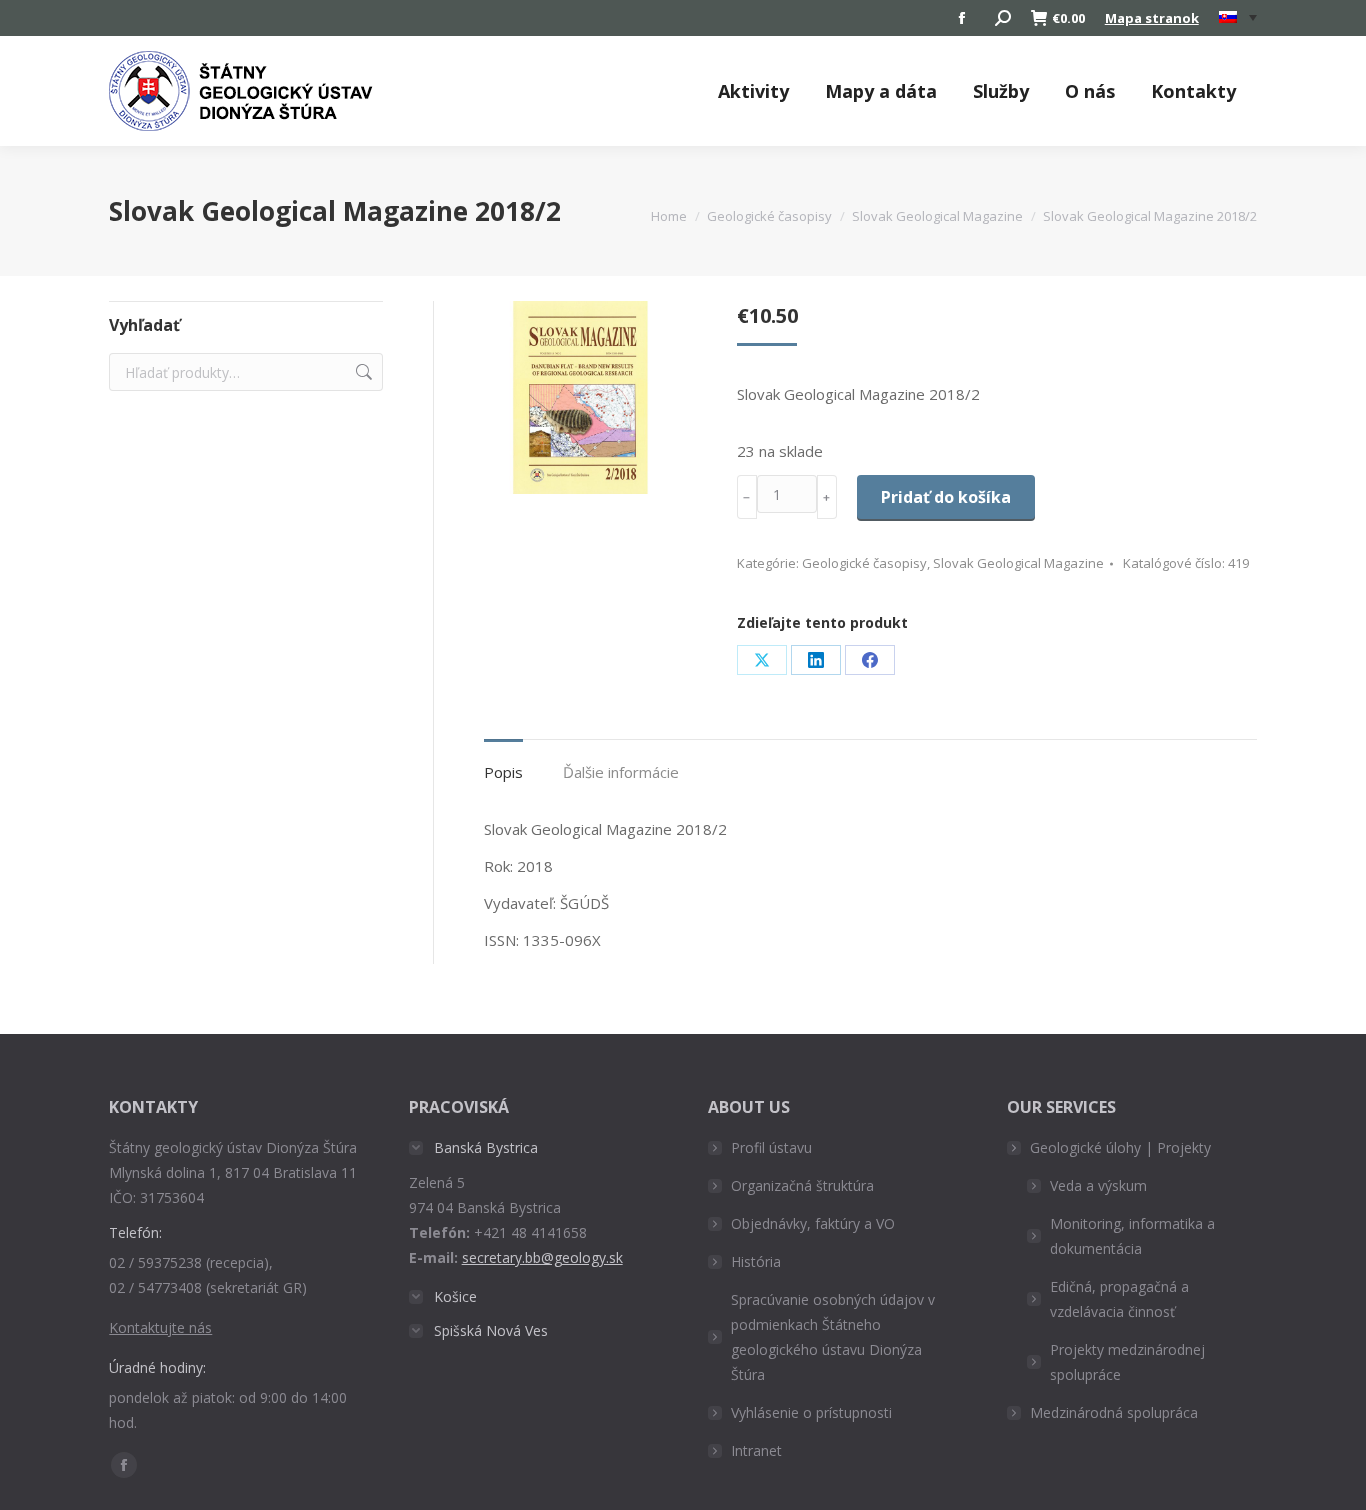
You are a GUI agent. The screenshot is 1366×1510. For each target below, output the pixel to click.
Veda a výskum (1098, 1185)
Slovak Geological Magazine (1018, 563)
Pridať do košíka (946, 497)
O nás (1090, 91)
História (756, 1261)
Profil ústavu (771, 1147)
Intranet (756, 1450)
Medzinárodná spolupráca (1114, 1412)
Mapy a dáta (881, 91)
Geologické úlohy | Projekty (1120, 1147)
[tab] (503, 762)
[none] (1238, 18)
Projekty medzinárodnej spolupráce (1127, 1362)
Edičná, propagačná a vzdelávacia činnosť (1119, 1299)
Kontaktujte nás (160, 1327)
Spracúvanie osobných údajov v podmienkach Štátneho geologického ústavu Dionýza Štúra (833, 1337)
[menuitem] (1238, 18)
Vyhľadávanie (362, 372)
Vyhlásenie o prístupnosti (811, 1412)
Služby (1001, 91)
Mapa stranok (1152, 18)
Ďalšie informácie (621, 772)
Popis (503, 772)
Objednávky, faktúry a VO (813, 1223)
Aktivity (753, 91)
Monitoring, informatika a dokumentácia (1132, 1236)
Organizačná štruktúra (802, 1185)
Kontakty (1193, 91)
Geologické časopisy (864, 563)
